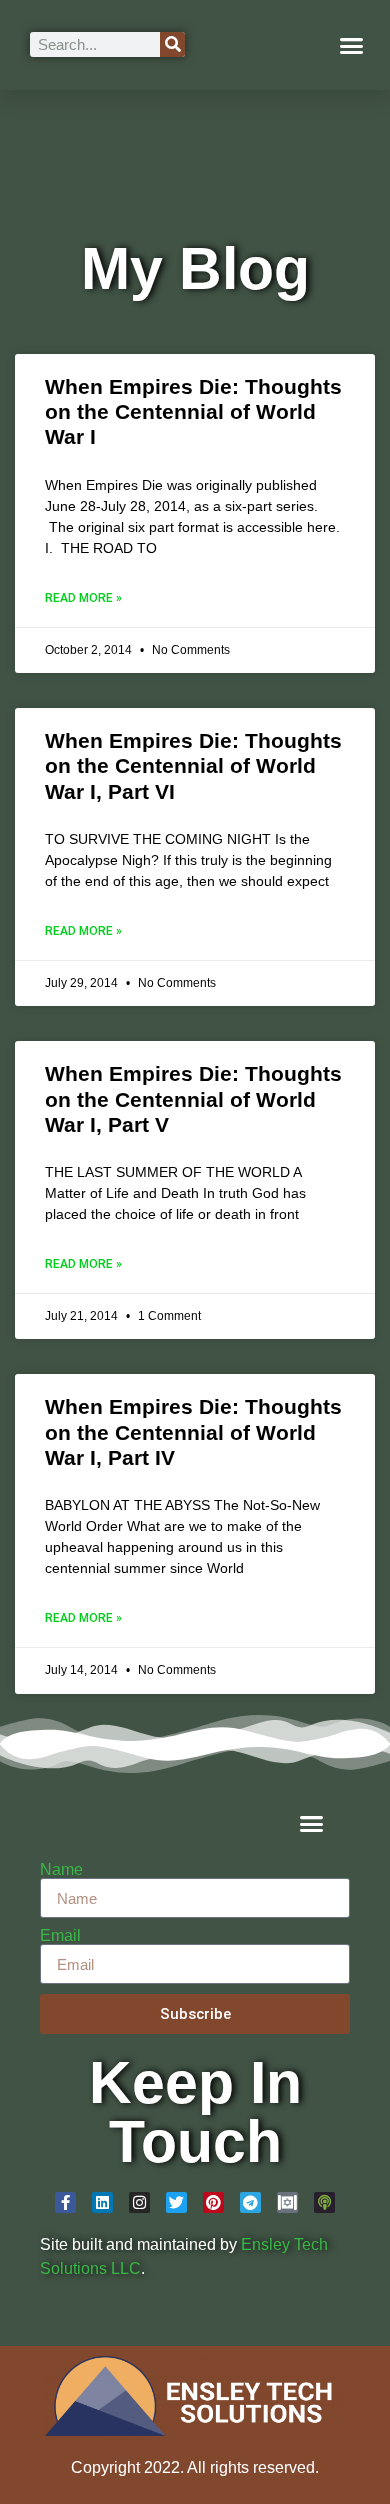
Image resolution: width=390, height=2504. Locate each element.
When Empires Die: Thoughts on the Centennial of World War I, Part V (193, 1098)
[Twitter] (176, 2202)
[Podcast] (324, 2202)
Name (61, 1870)
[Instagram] (139, 2202)
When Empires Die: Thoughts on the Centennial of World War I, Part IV (193, 1431)
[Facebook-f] (65, 2202)
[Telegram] (250, 2202)
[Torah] (287, 2202)
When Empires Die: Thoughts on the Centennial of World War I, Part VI (193, 765)
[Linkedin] (102, 2202)
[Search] (172, 44)
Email (60, 1936)
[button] (352, 45)
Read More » (83, 598)
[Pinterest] (213, 2202)
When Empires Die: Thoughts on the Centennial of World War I (193, 411)
